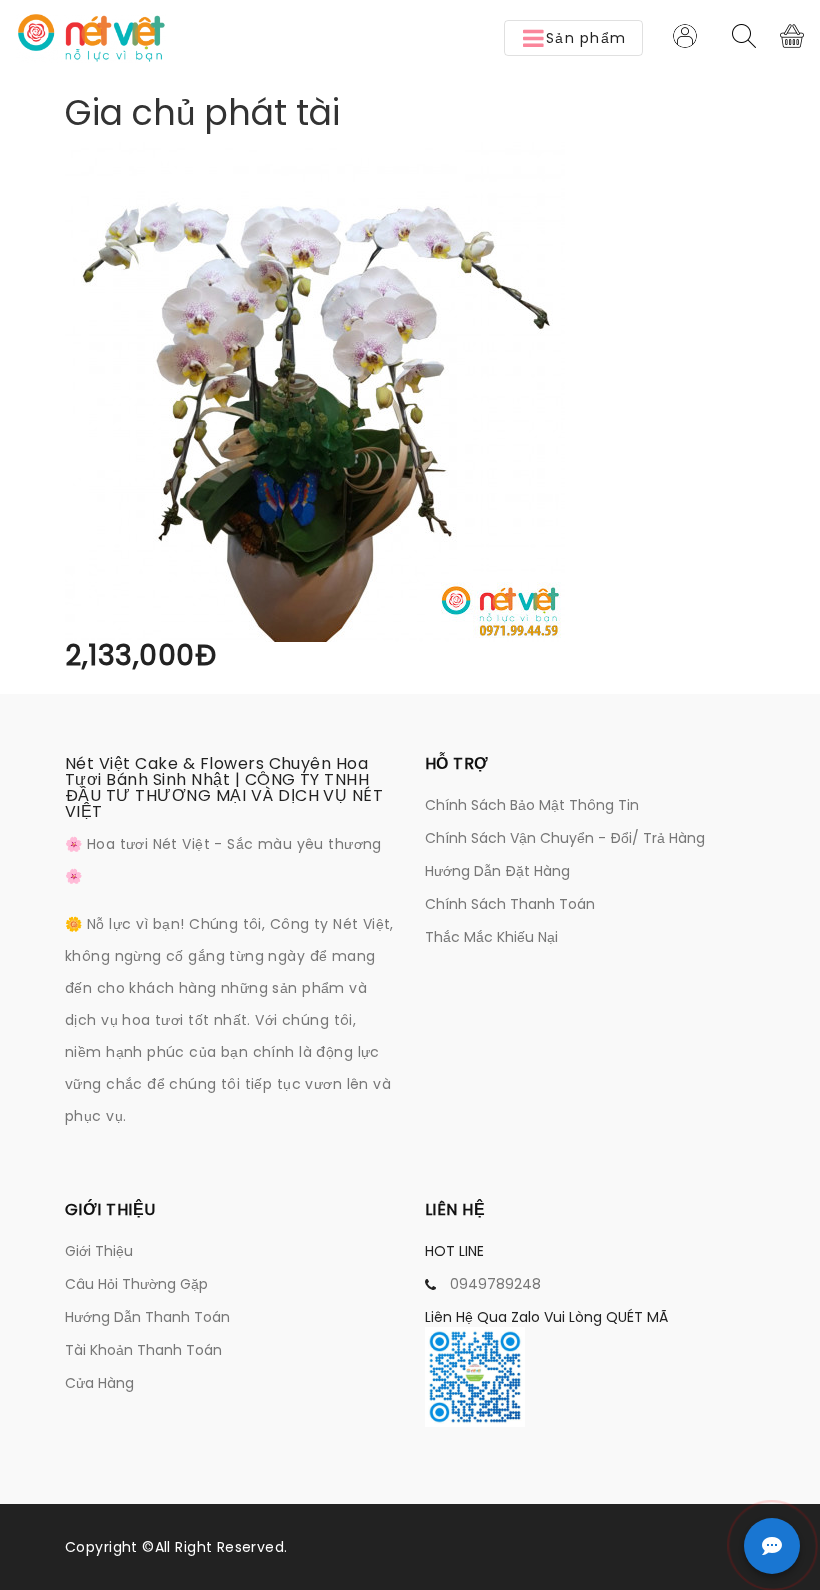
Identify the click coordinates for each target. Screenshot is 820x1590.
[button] (573, 38)
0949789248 (495, 1284)
